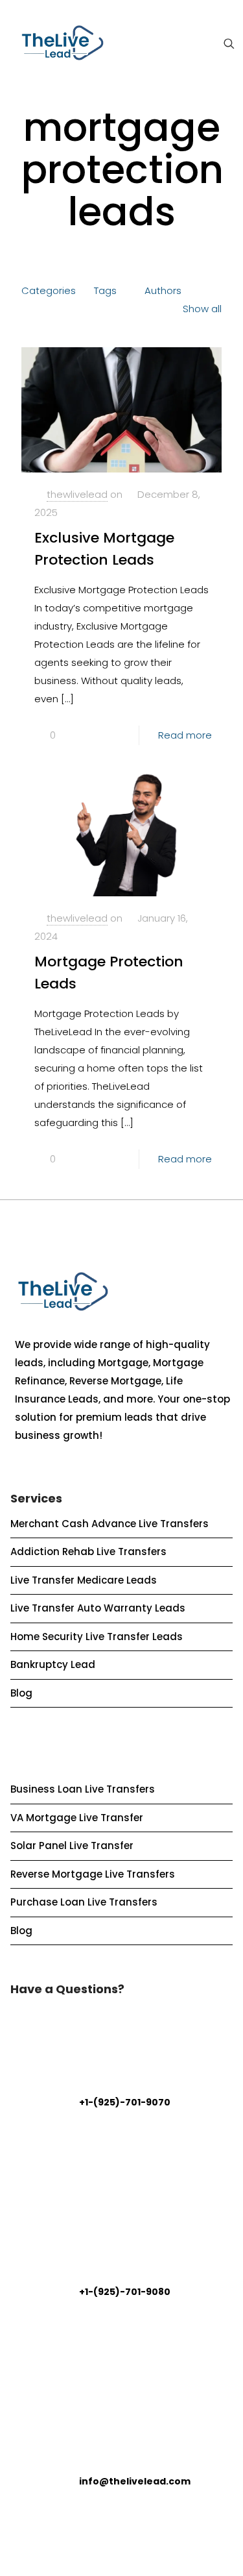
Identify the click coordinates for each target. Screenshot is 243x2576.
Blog (21, 1693)
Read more (185, 735)
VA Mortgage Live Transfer (77, 1818)
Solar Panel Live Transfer (72, 1846)
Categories (49, 290)
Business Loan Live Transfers (83, 1789)
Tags (105, 290)
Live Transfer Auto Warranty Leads (98, 1608)
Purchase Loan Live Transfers (84, 1902)
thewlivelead (77, 494)
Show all (202, 309)
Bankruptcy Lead (53, 1664)
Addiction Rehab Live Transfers (88, 1552)
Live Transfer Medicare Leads (84, 1580)
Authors (163, 290)
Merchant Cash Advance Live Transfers (110, 1524)
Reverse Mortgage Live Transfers (93, 1874)
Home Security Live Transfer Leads (97, 1637)
